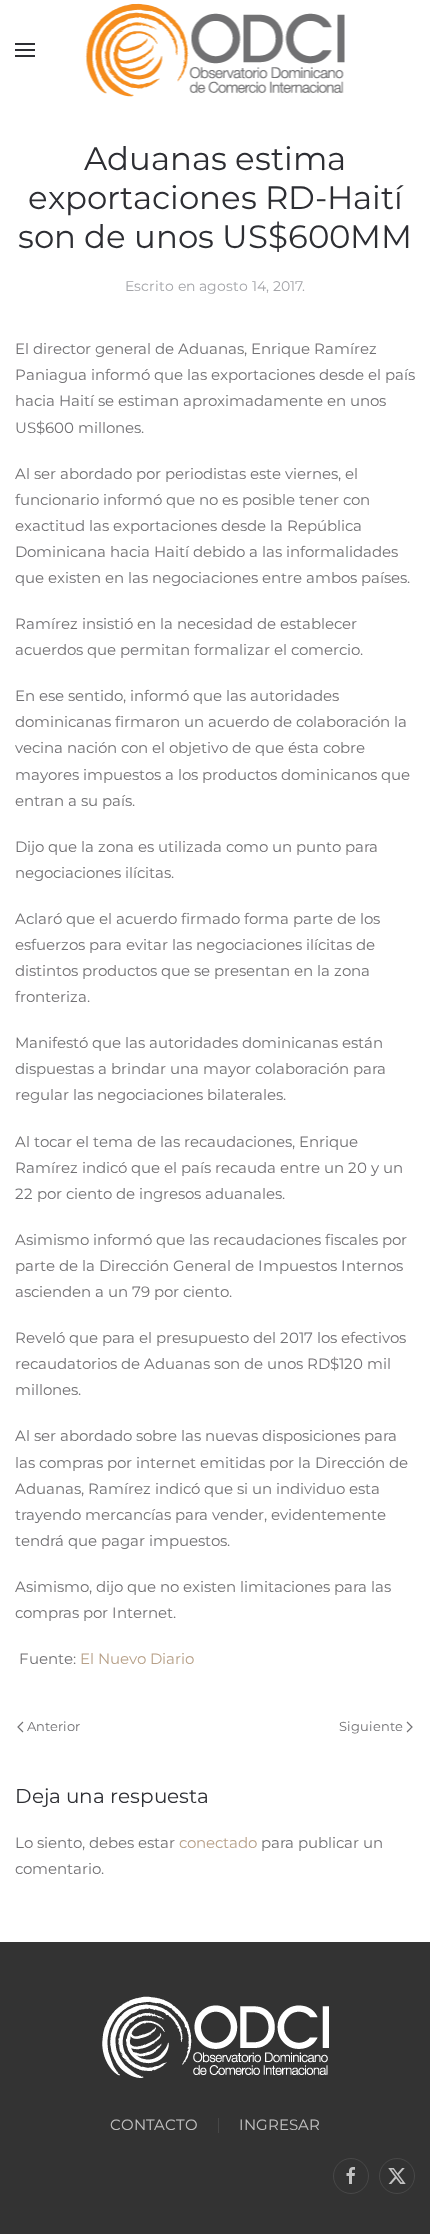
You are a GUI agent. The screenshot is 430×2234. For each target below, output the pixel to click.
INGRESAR (279, 2124)
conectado (218, 1842)
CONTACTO (154, 2124)
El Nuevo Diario (137, 1658)
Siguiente (371, 1726)
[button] (25, 50)
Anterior (53, 1726)
